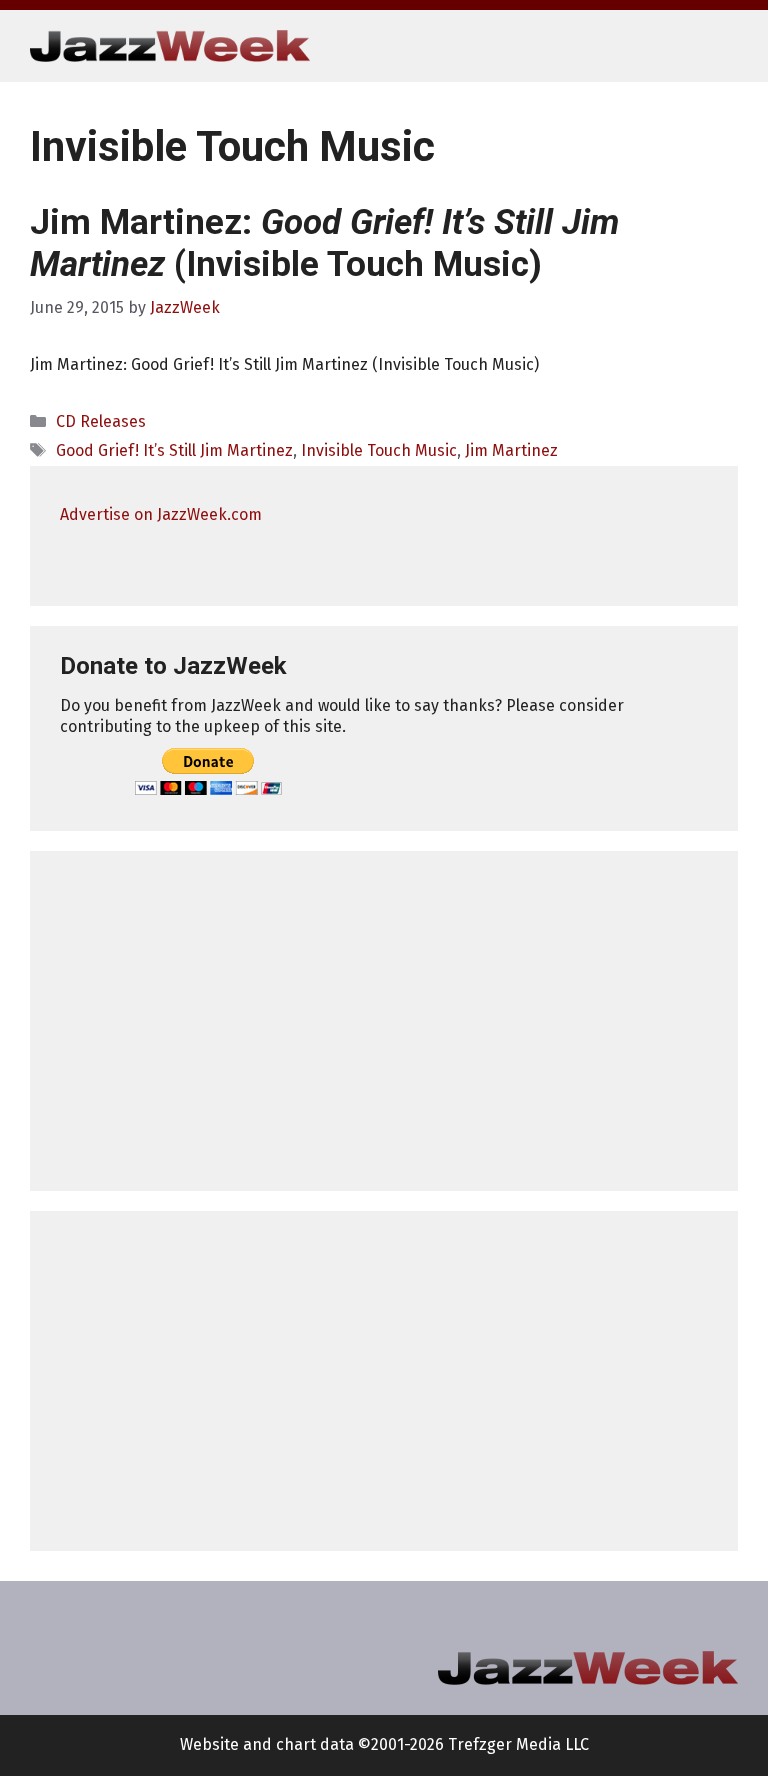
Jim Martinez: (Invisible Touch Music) (324, 243)
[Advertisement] (384, 1021)
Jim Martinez (511, 450)
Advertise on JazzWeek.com (161, 514)
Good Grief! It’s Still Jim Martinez (174, 450)
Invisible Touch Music (379, 450)
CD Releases (101, 421)
